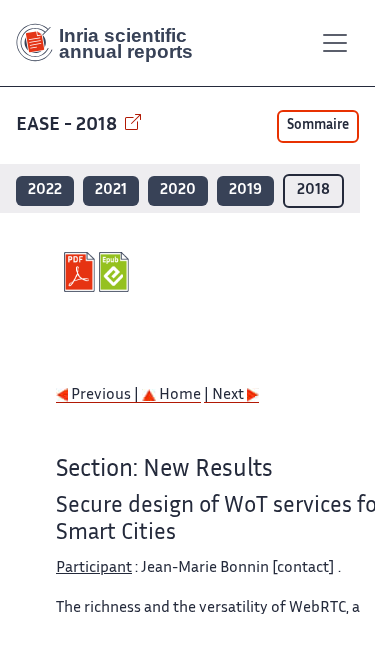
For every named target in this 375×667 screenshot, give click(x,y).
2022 (45, 190)
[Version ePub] (116, 272)
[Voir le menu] (335, 43)
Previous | (105, 395)
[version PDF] (81, 272)
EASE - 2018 (68, 125)
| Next (225, 395)
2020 (178, 190)
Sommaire (318, 126)
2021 (111, 190)
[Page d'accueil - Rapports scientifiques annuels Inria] (112, 43)
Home (178, 395)
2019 (245, 190)
